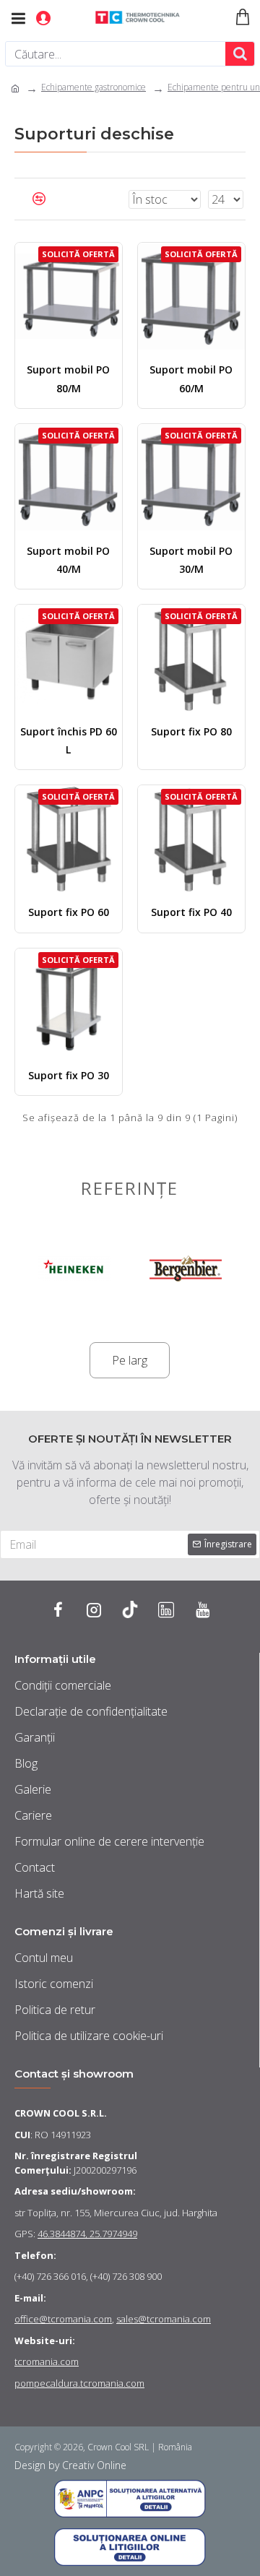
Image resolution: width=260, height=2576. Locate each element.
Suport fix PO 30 (69, 1075)
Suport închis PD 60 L (69, 740)
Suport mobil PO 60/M (191, 379)
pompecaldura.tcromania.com (79, 2383)
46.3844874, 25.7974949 (87, 2234)
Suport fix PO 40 (191, 912)
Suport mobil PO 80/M (68, 379)
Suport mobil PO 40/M (68, 560)
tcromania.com (47, 2361)
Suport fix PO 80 (191, 731)
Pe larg (130, 1360)
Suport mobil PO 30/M (191, 560)
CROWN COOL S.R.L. (61, 2113)
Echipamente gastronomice (94, 87)
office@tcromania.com (63, 2319)
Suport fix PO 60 (69, 912)
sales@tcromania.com (164, 2319)
